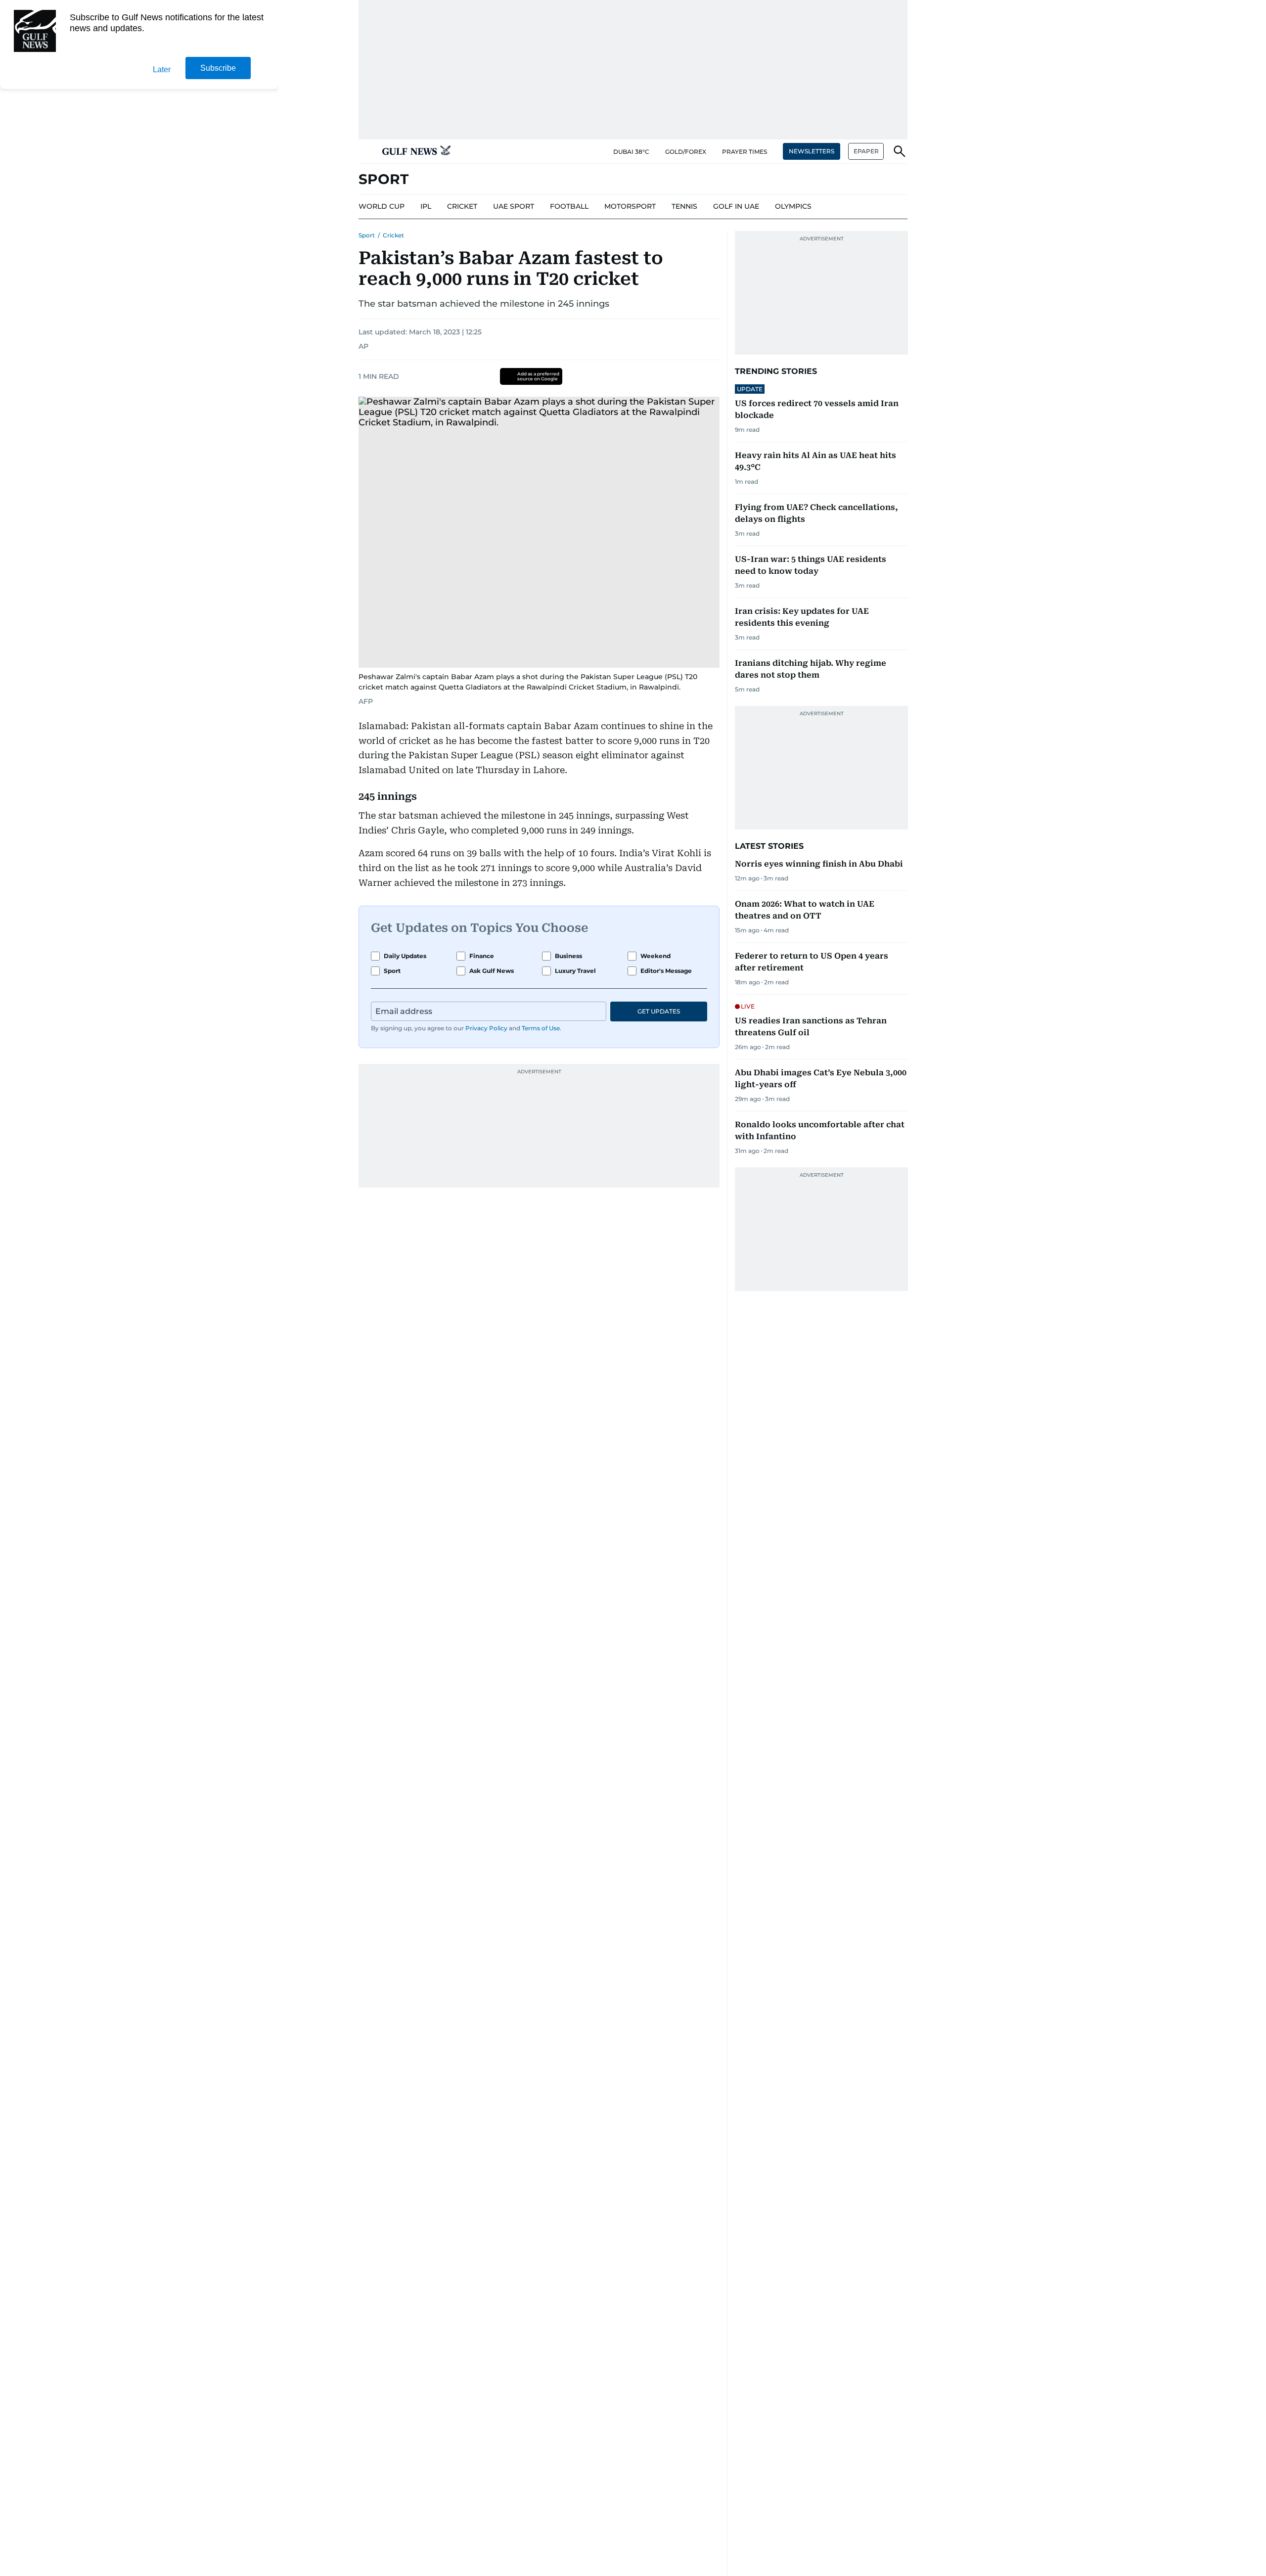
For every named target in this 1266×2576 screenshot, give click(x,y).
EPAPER (866, 151)
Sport (367, 235)
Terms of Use (541, 1028)
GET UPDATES (659, 1011)
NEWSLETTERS (812, 151)
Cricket (393, 235)
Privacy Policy (486, 1028)
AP (363, 346)
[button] (366, 151)
